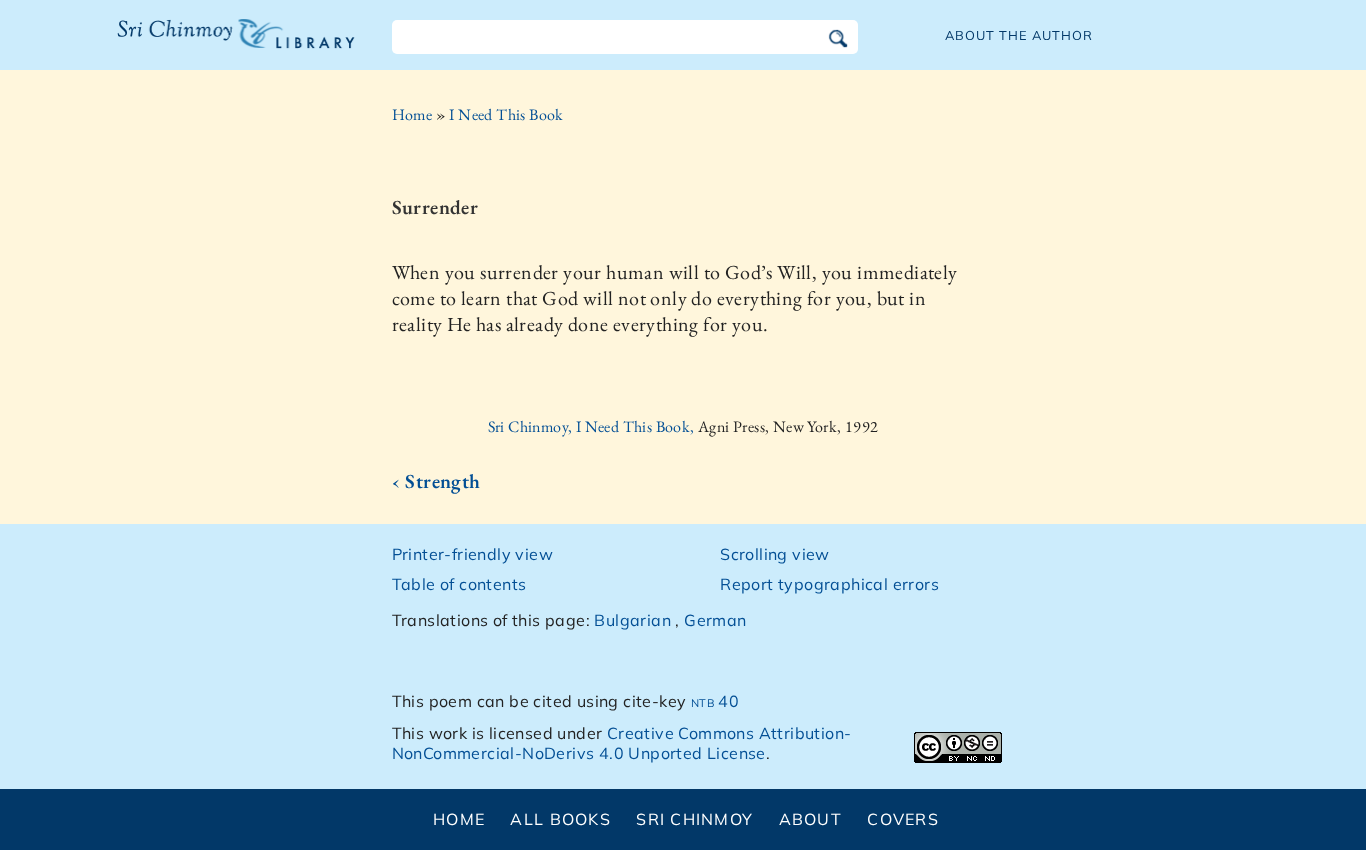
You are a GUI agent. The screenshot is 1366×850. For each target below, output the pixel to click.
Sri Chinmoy (694, 819)
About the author (1019, 35)
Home (412, 114)
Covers (903, 819)
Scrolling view (775, 554)
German (715, 620)
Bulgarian (632, 620)
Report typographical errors (829, 584)
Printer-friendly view (472, 554)
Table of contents (459, 584)
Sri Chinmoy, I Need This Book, (593, 426)
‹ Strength (436, 481)
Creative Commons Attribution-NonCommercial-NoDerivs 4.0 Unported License (622, 743)
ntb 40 (715, 701)
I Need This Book (506, 114)
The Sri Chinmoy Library (195, 46)
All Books (560, 819)
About (810, 819)
